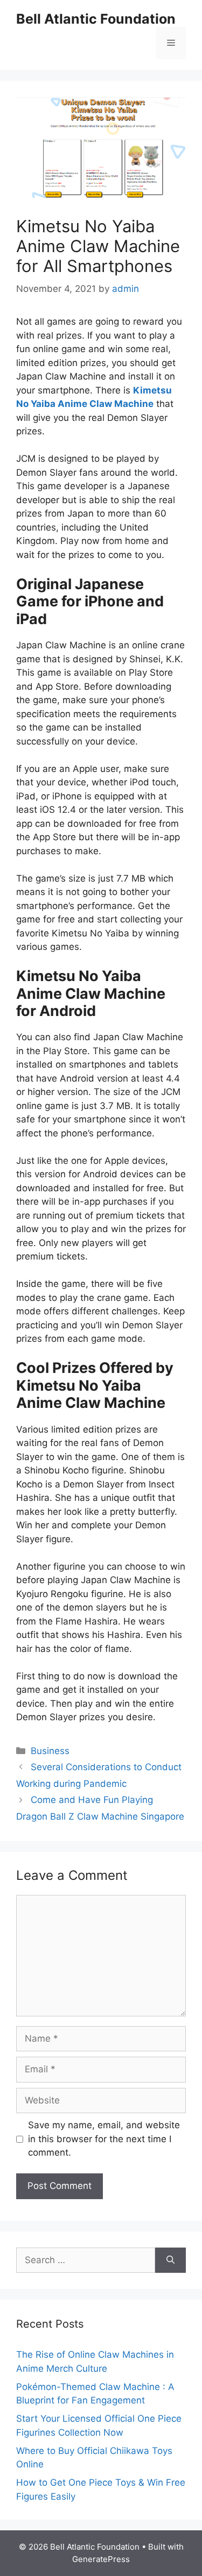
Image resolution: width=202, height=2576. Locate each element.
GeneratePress (101, 2559)
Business (50, 1751)
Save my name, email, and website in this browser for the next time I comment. (104, 2139)
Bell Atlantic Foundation (96, 19)
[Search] (170, 2260)
